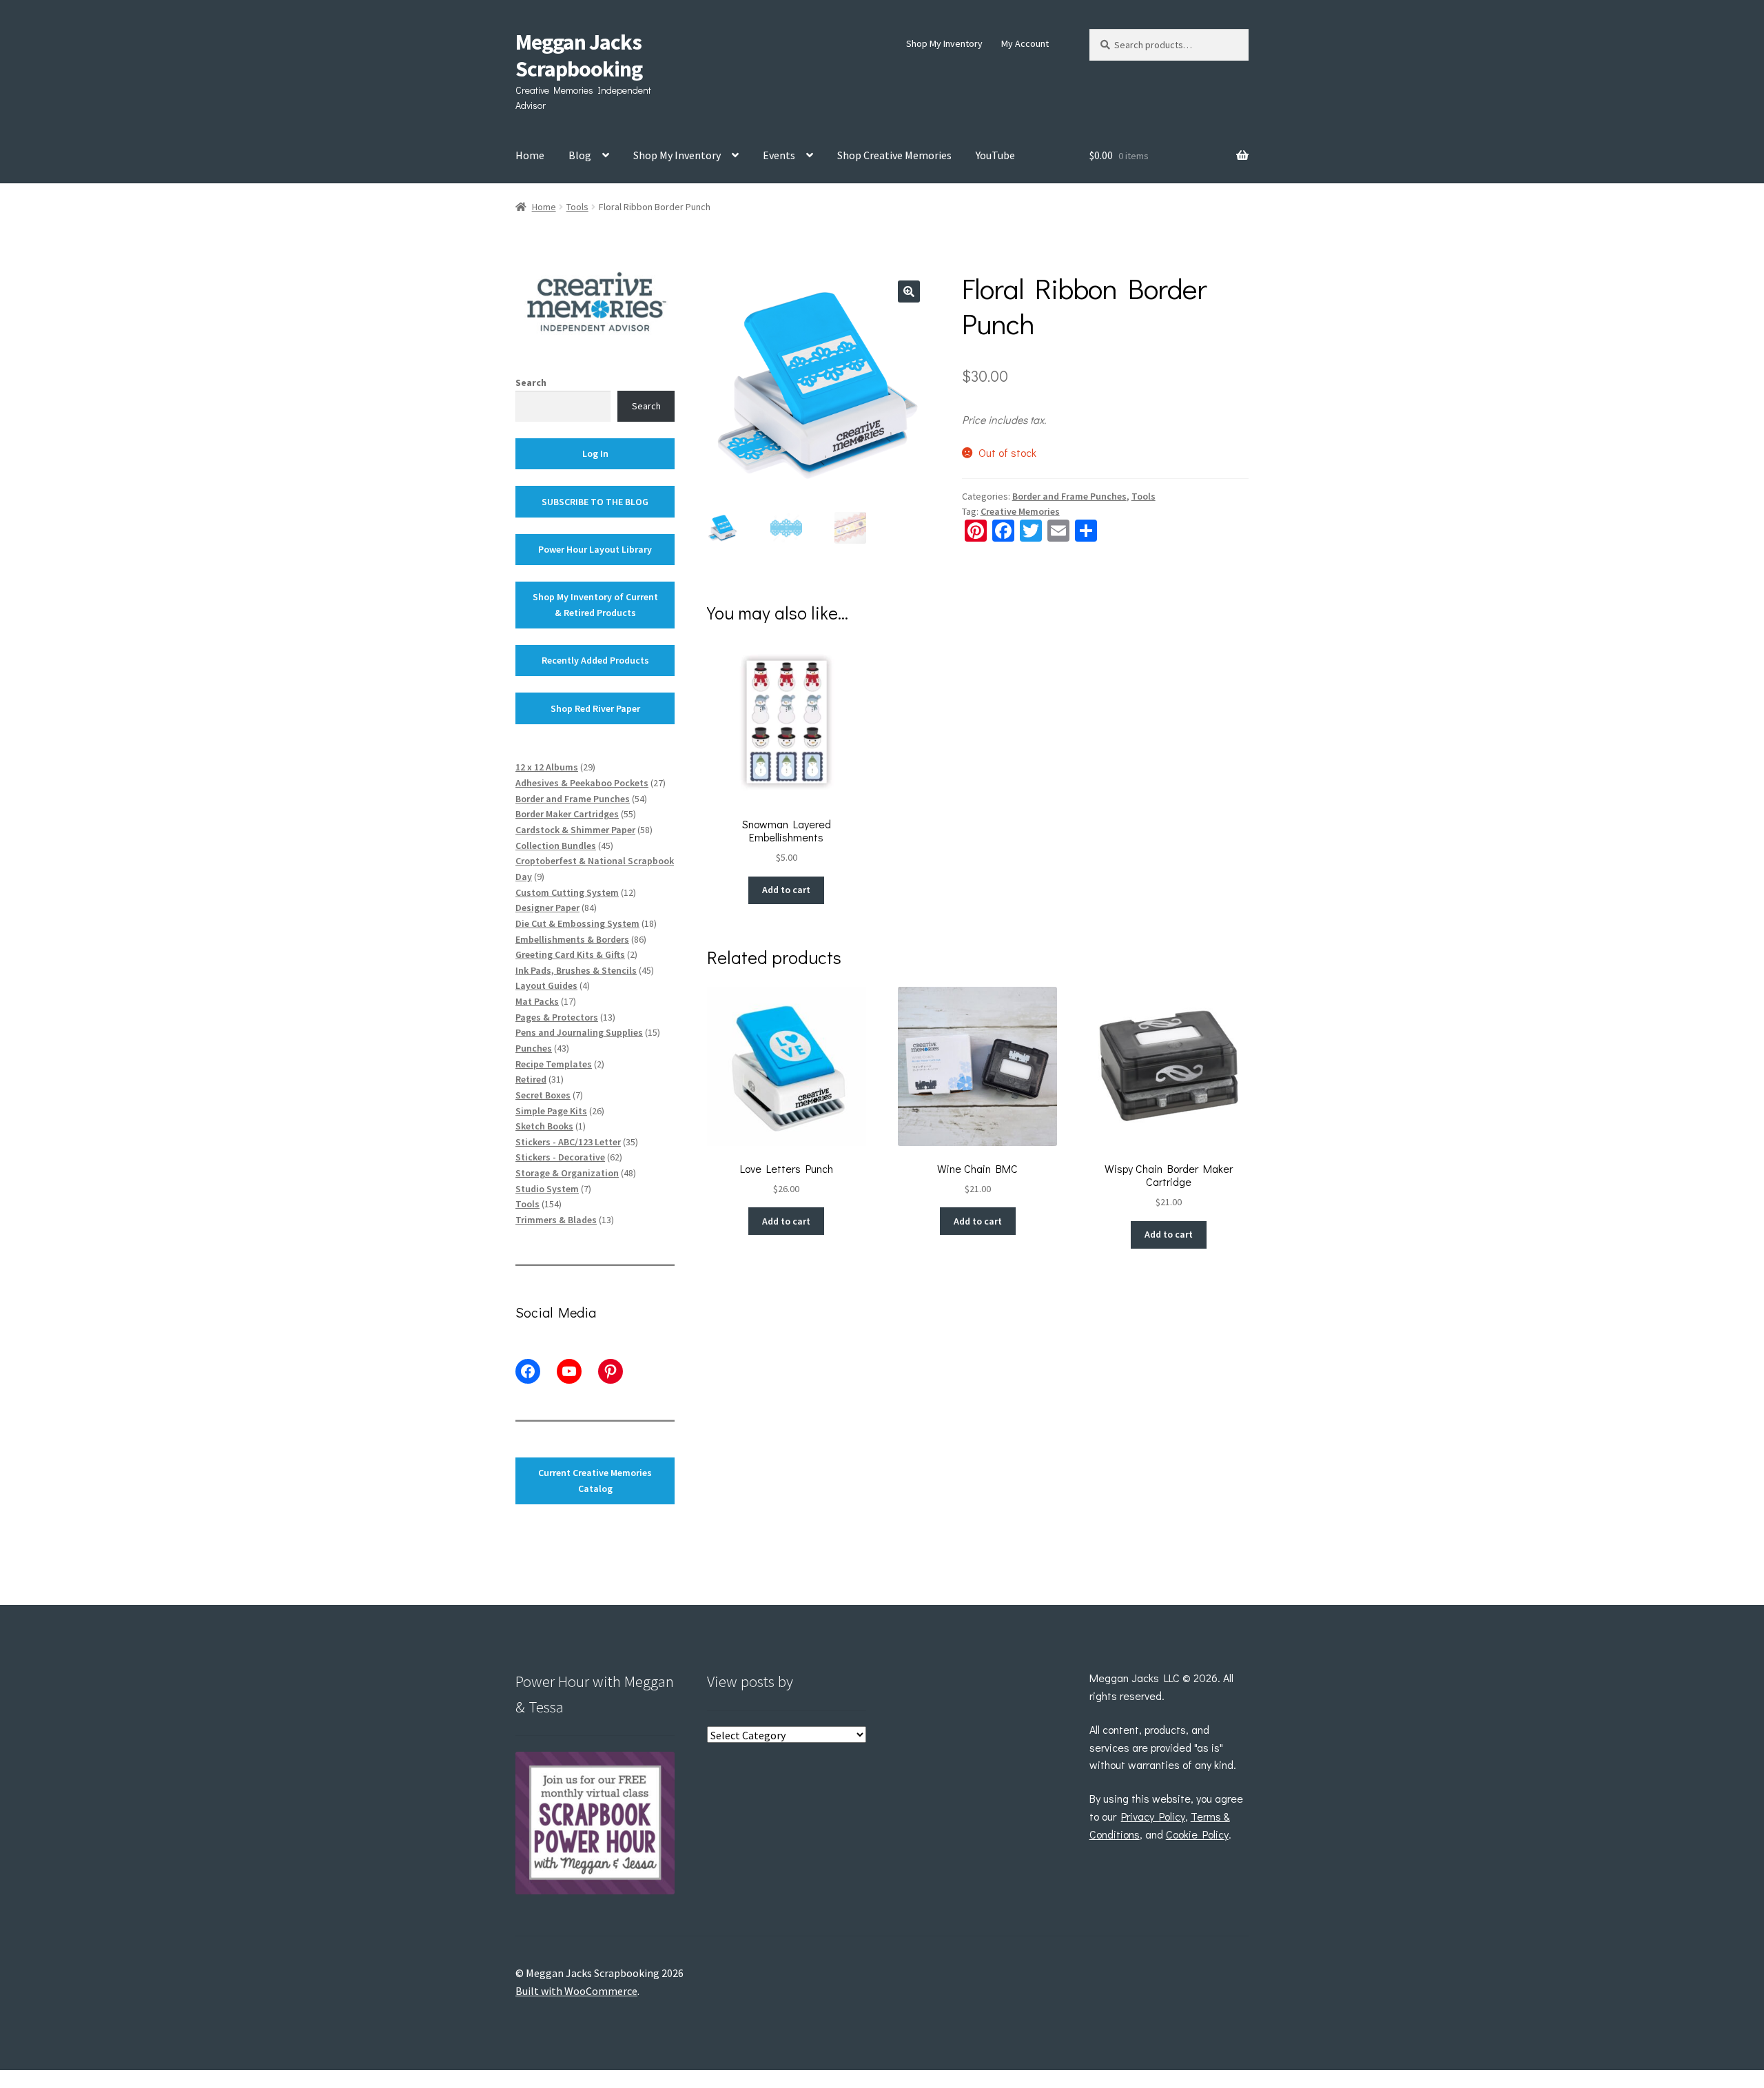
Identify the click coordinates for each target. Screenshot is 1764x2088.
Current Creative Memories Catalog (595, 1481)
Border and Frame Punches (1069, 496)
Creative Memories (1020, 511)
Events (779, 155)
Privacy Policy (1153, 1816)
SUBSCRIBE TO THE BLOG (595, 502)
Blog (580, 155)
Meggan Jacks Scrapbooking (579, 55)
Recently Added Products (595, 660)
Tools (577, 207)
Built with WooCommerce (576, 1991)
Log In (595, 453)
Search (531, 382)
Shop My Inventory (944, 43)
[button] (909, 291)
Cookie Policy (1197, 1834)
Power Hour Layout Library (595, 549)
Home (530, 155)
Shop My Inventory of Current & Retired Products (595, 605)
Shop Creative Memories (894, 155)
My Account (1025, 43)
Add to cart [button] (786, 890)
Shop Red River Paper (595, 708)
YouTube (995, 155)
